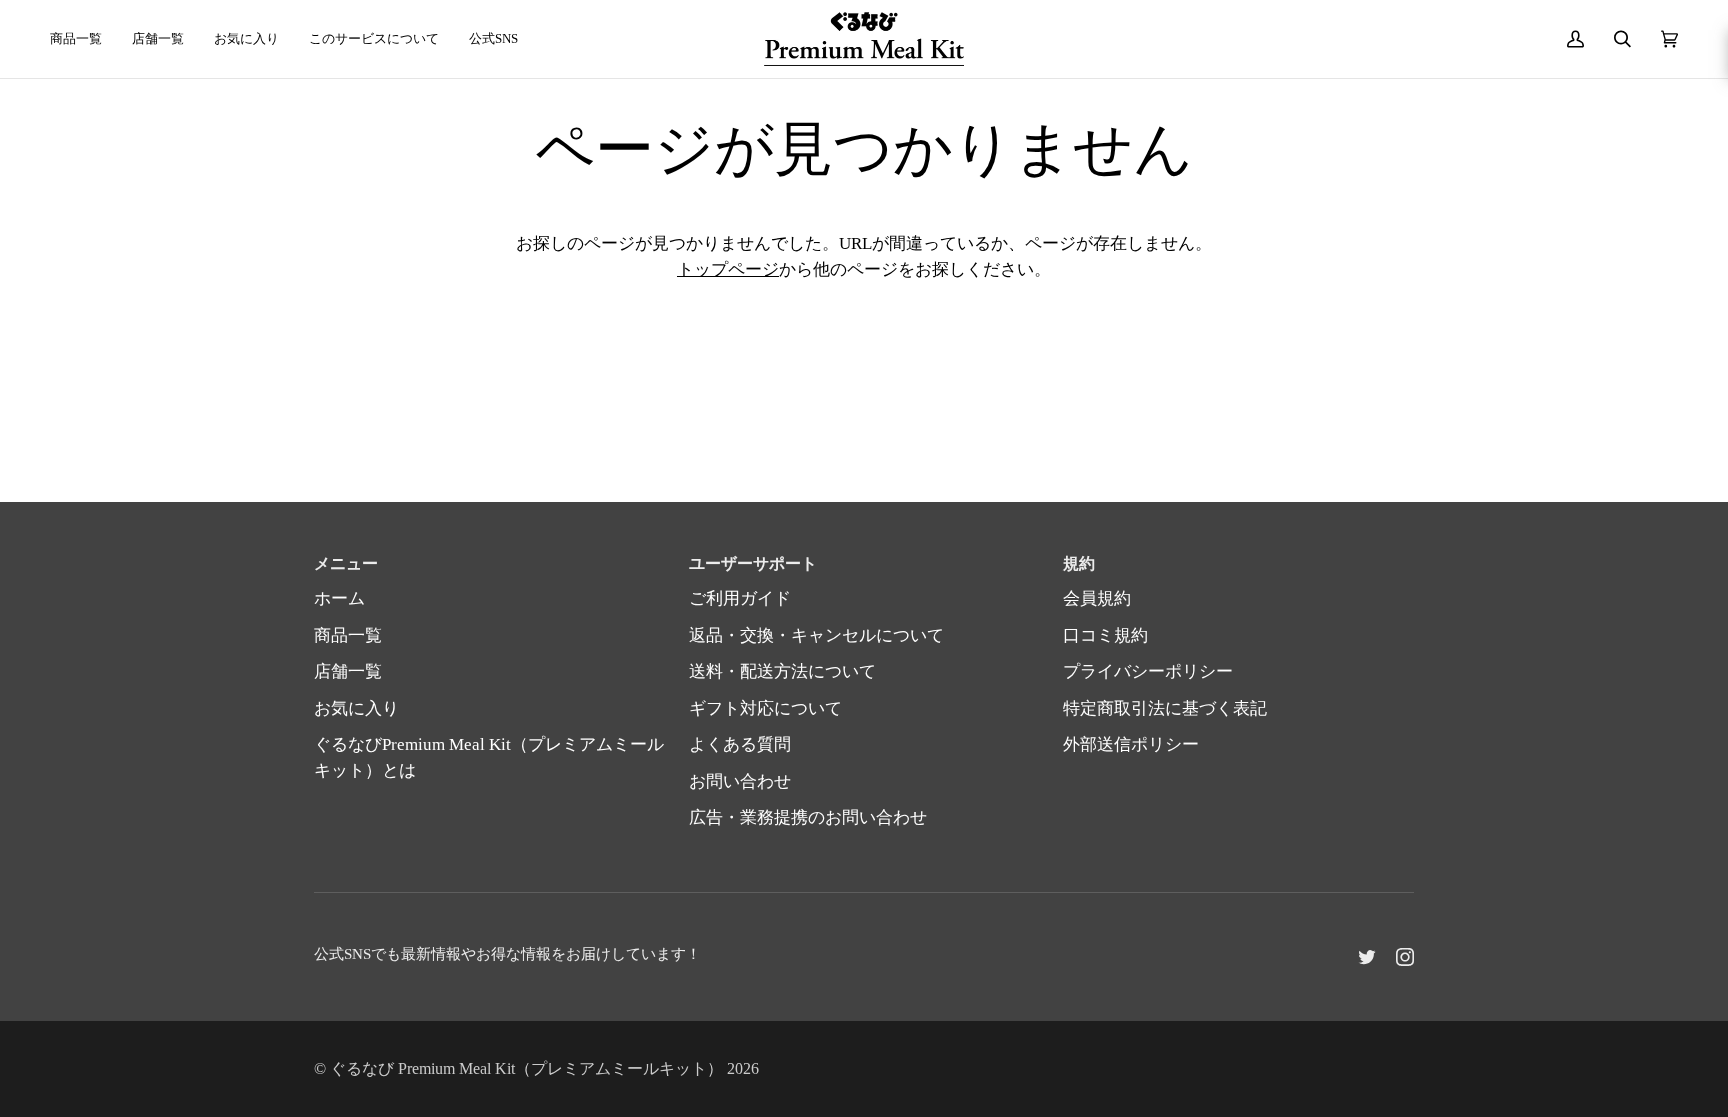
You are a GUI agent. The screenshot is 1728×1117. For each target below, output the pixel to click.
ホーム (339, 598)
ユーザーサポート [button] (753, 563)
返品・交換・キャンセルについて (816, 635)
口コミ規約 (1105, 635)
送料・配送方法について (782, 671)
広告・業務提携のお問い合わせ (808, 817)
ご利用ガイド (740, 598)
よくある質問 (740, 744)
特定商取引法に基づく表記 (1165, 708)
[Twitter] (1367, 957)
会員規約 (1097, 598)
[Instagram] (1405, 957)
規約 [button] (1079, 563)
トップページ (728, 269)
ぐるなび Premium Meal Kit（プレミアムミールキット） (526, 1068)
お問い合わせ (740, 781)
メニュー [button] (346, 563)
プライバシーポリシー (1148, 671)
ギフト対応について (765, 708)
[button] (493, 39)
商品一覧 (348, 635)
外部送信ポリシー (1131, 744)
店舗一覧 (348, 671)
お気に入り (356, 708)
